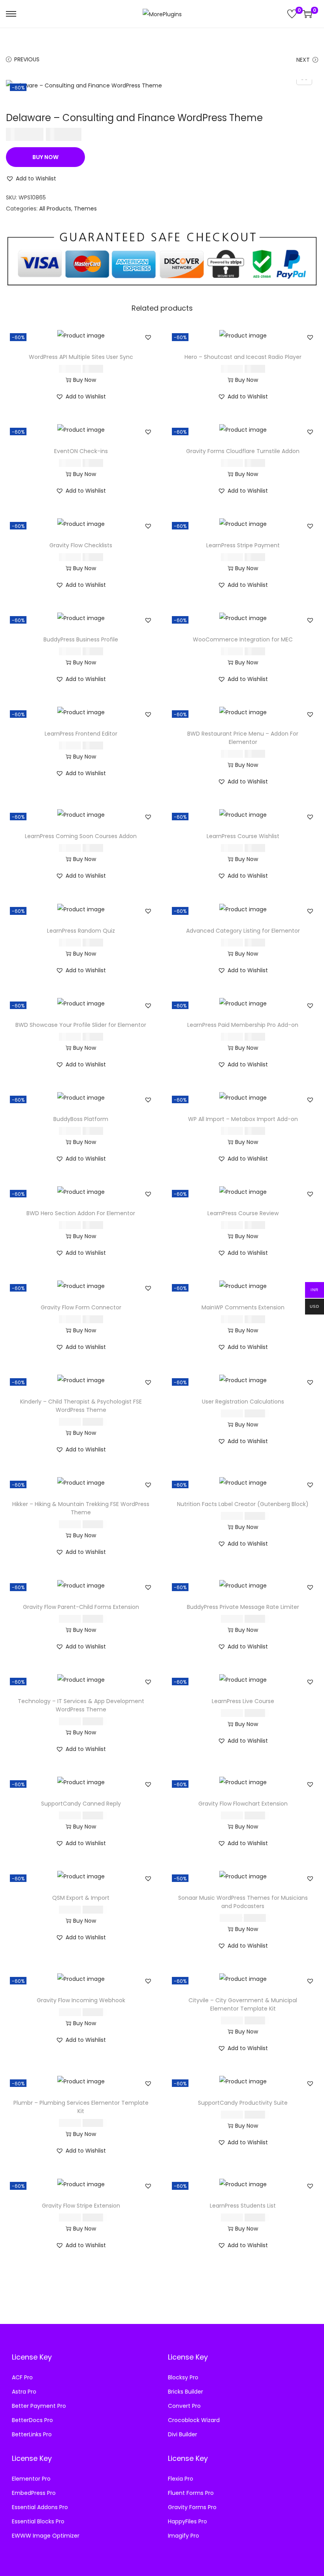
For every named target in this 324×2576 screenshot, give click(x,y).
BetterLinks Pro (32, 2434)
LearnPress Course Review (243, 1213)
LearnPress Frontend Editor (81, 734)
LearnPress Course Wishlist (243, 836)
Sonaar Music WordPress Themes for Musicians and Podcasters (243, 1902)
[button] (31, 178)
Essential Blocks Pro (38, 2521)
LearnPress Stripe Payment (243, 545)
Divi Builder (183, 2434)
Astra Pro (24, 2392)
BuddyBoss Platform (81, 1119)
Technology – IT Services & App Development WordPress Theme (81, 1705)
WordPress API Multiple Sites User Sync (81, 357)
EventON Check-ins (81, 451)
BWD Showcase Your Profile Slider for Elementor (81, 1025)
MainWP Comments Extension (243, 1307)
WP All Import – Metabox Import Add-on (243, 1119)
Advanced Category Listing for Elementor (243, 931)
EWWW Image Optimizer (46, 2536)
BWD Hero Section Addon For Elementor (81, 1213)
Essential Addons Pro (40, 2507)
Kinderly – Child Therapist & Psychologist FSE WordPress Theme (81, 1406)
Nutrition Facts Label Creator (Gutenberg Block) (243, 1504)
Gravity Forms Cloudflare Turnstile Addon (243, 451)
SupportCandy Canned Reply (81, 1804)
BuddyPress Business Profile (81, 639)
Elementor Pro (31, 2479)
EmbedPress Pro (34, 2493)
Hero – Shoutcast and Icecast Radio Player (243, 357)
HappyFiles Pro (187, 2521)
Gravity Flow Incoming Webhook (81, 2000)
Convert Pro (184, 2406)
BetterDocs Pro (32, 2420)
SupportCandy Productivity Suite (243, 2103)
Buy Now (45, 157)
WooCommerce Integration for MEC (243, 639)
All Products (55, 209)
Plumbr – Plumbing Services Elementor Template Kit (81, 2107)
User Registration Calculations (243, 1402)
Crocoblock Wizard (194, 2420)
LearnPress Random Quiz (81, 931)
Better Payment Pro (39, 2406)
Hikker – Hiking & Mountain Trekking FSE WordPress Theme (81, 1508)
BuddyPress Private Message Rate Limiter (243, 1607)
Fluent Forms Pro (191, 2493)
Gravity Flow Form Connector (81, 1307)
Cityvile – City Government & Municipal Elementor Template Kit (243, 2004)
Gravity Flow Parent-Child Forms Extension (81, 1607)
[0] (292, 14)
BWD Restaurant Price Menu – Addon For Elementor (243, 738)
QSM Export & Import (81, 1898)
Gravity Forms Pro (192, 2507)
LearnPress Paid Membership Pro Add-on (243, 1025)
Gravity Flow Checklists (81, 545)
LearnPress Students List (243, 2206)
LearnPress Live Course (243, 1701)
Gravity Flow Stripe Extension (81, 2206)
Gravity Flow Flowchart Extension (243, 1804)
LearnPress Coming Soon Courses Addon (81, 836)
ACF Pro (22, 2377)
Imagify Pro (184, 2536)
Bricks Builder (186, 2392)
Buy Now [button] (85, 380)
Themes (85, 209)
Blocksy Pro (183, 2377)
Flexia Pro (181, 2479)
